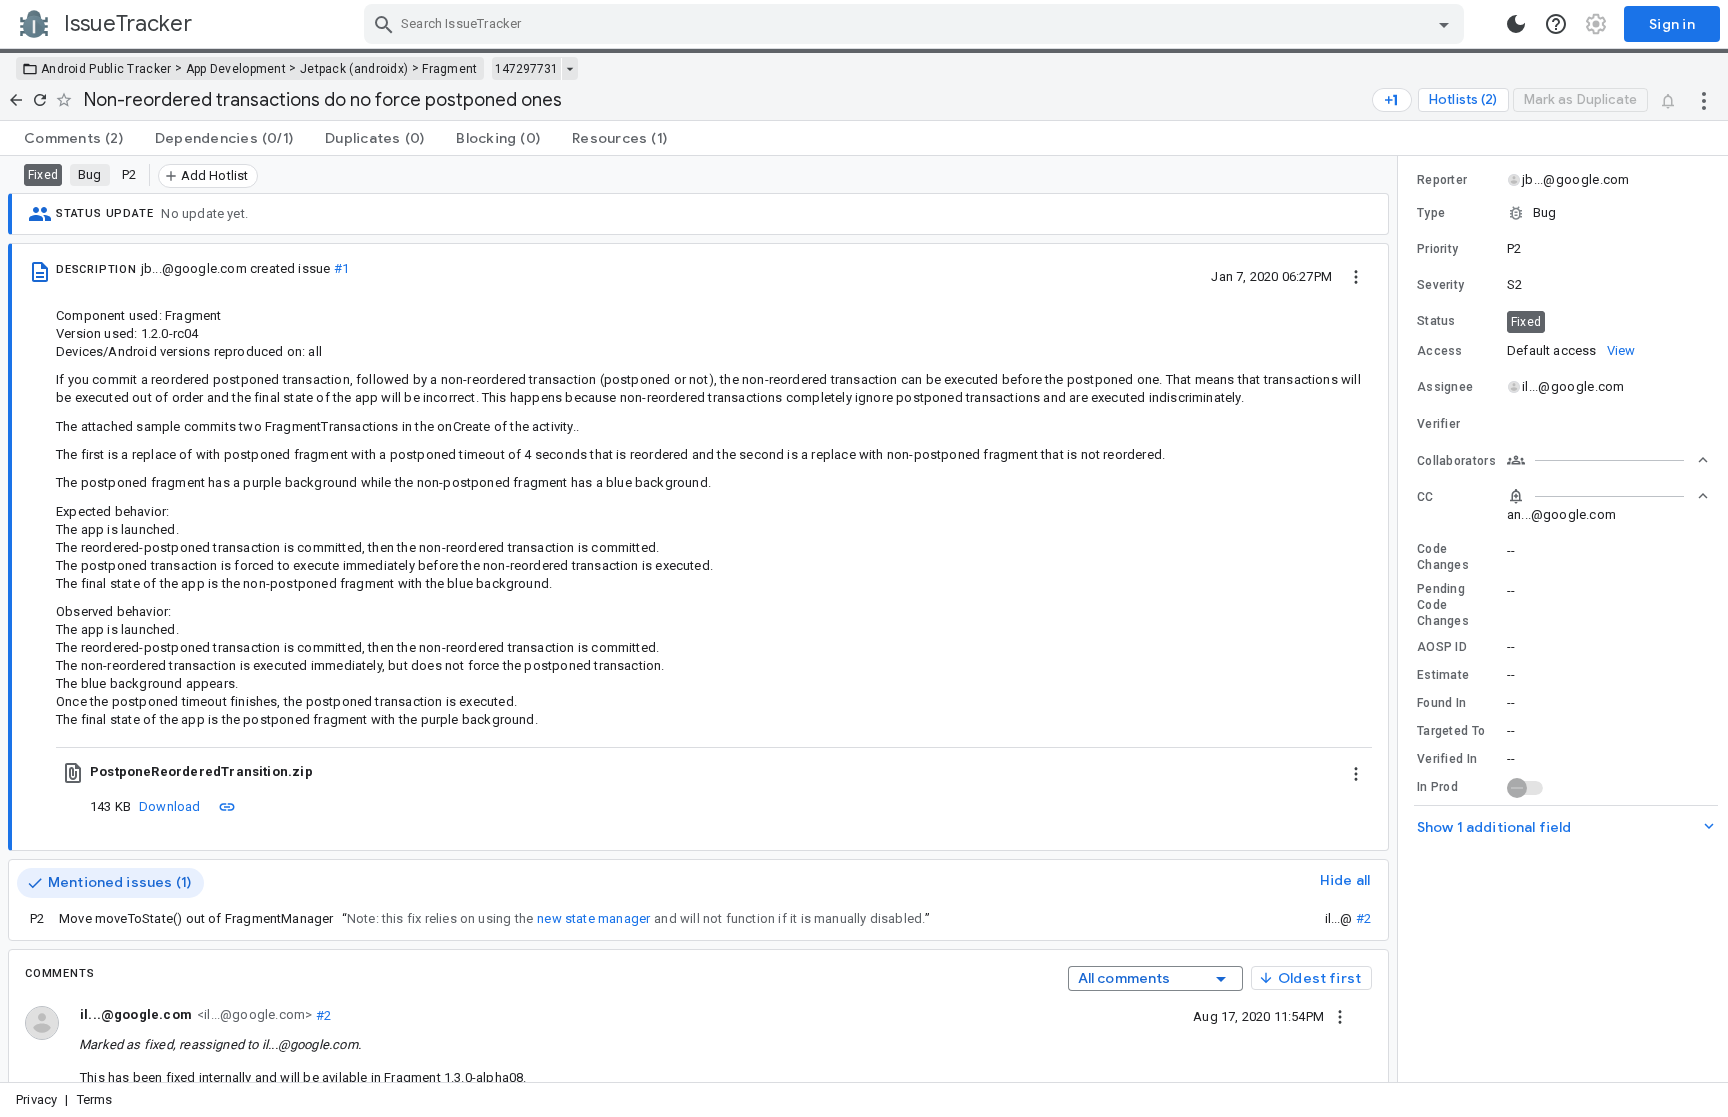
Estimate (1443, 675)
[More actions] (1704, 100)
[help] (1556, 24)
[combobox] (916, 24)
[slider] (1401, 619)
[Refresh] (40, 100)
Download (170, 806)
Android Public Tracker (106, 69)
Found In (1441, 703)
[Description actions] (1356, 276)
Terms (95, 1099)
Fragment (449, 69)
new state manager (593, 918)
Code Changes (1443, 557)
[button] (1563, 213)
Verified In (1447, 759)
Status (1436, 321)
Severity (1440, 285)
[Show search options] (1444, 24)
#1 (341, 268)
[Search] (384, 24)
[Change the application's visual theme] (1516, 24)
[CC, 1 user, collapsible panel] (1608, 496)
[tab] (73, 138)
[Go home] (16, 100)
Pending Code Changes (1443, 605)
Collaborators (1456, 461)
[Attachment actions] (1356, 772)
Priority (1437, 249)
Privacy (36, 1099)
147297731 (526, 69)
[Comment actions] (1340, 1016)
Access (1440, 351)
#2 (1363, 918)
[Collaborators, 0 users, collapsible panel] (1608, 460)
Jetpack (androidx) (354, 69)
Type (1431, 213)
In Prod (1437, 787)
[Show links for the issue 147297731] (569, 69)
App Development (236, 69)
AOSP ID (1442, 647)
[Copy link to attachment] (227, 806)
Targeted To (1451, 731)
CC (1425, 497)
